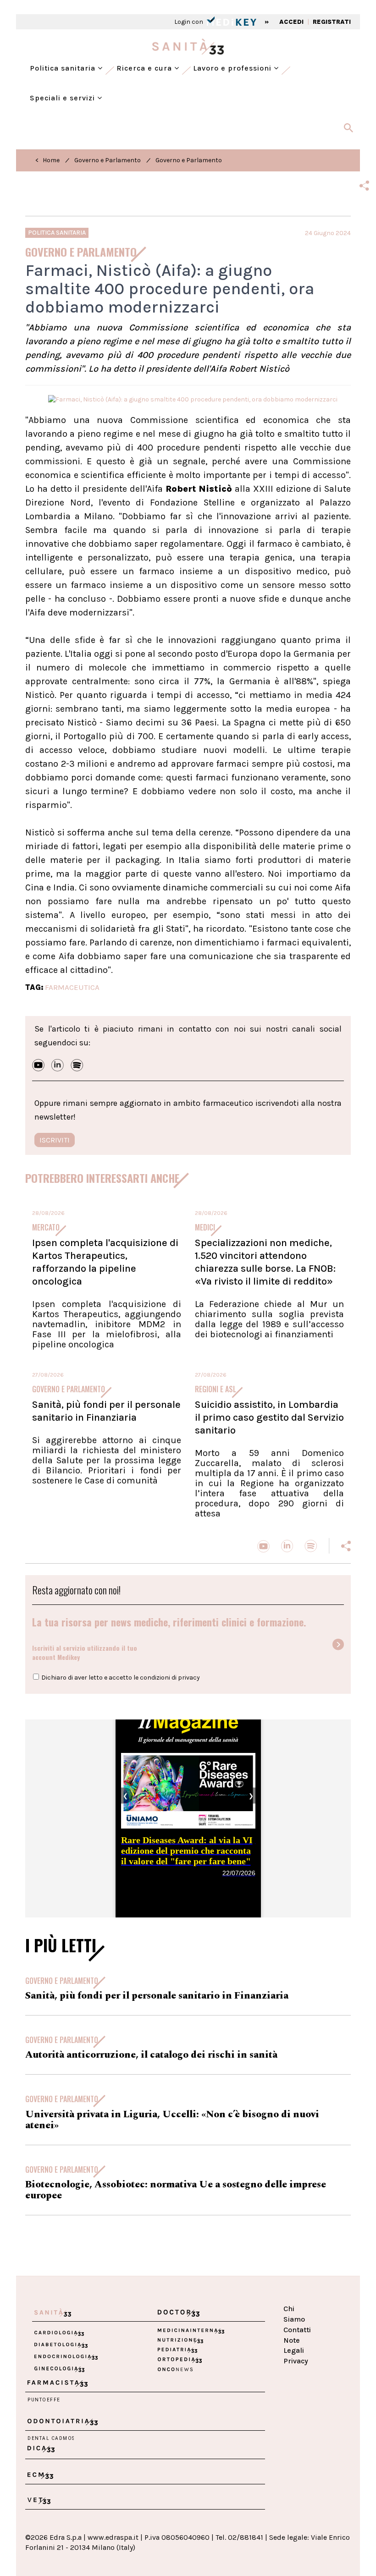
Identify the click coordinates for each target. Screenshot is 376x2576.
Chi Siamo (294, 2314)
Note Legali (294, 2345)
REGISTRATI (332, 22)
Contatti (297, 2330)
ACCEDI (291, 22)
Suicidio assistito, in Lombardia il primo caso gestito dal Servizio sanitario (269, 1417)
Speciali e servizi (64, 98)
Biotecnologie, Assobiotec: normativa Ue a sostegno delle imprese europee (176, 2190)
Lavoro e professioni (233, 68)
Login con (189, 22)
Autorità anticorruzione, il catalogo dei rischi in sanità (151, 2055)
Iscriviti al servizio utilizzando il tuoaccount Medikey (85, 1652)
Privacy (296, 2361)
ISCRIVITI (55, 1140)
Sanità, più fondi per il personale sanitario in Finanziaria (106, 1411)
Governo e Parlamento (108, 160)
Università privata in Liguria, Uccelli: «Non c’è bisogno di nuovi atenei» (172, 2120)
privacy (189, 1678)
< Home (47, 160)
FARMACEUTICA (72, 987)
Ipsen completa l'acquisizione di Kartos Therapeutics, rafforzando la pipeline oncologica (105, 1262)
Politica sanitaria (64, 68)
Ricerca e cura (145, 68)
